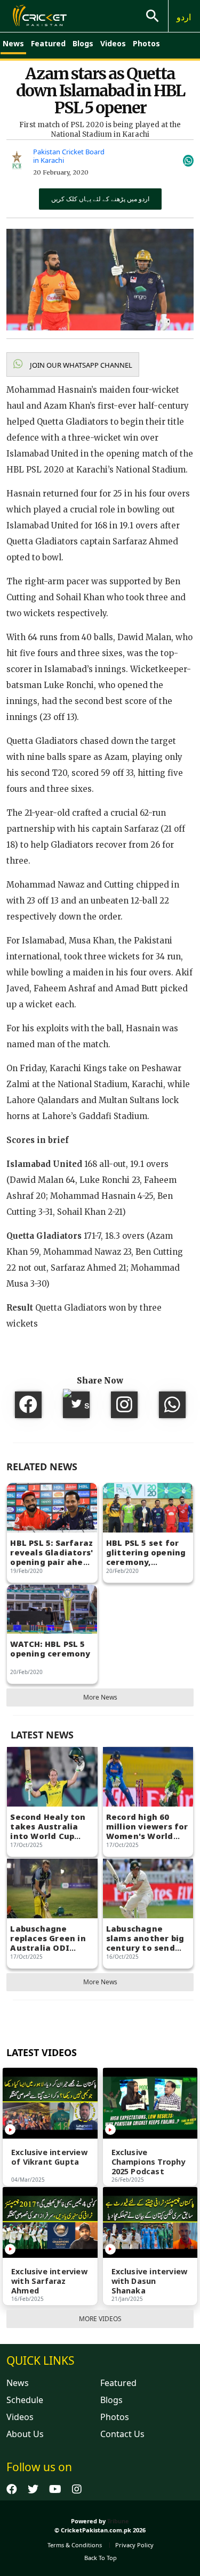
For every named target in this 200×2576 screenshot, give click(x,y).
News (13, 43)
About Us (25, 2434)
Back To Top (101, 2558)
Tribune (118, 2521)
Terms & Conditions (75, 2545)
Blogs (83, 43)
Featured (48, 43)
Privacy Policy (134, 2545)
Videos (113, 43)
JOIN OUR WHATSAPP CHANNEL (80, 365)
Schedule (25, 2400)
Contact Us (122, 2434)
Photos (146, 43)
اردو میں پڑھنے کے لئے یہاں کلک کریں (100, 199)
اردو (184, 17)
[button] (73, 365)
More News (100, 1697)
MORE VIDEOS (100, 2319)
